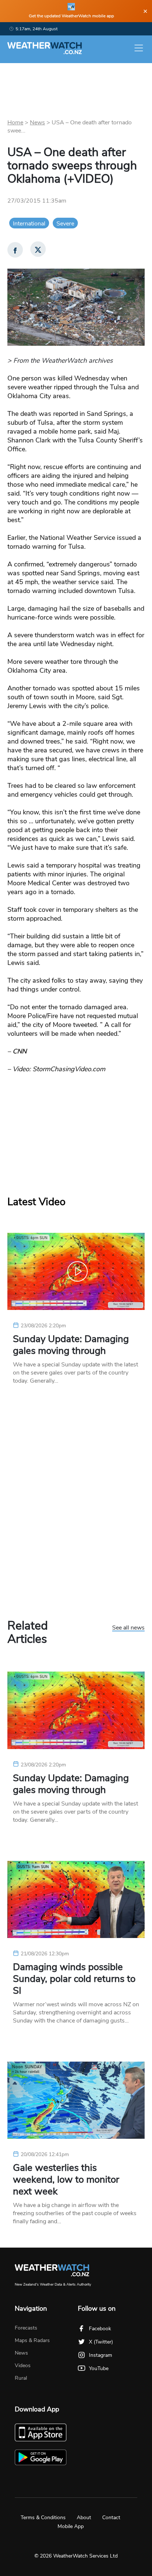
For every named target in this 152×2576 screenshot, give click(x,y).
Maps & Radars (32, 2340)
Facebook (100, 2329)
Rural (21, 2378)
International (29, 224)
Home (15, 123)
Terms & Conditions (43, 2518)
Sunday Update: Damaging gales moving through (71, 1345)
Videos (23, 2365)
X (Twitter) (101, 2342)
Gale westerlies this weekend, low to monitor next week (66, 2180)
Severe (65, 224)
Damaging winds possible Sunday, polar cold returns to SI (74, 1979)
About (84, 2518)
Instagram (101, 2355)
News (37, 123)
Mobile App (71, 2526)
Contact (111, 2518)
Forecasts (26, 2328)
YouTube (99, 2368)
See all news (128, 1628)
